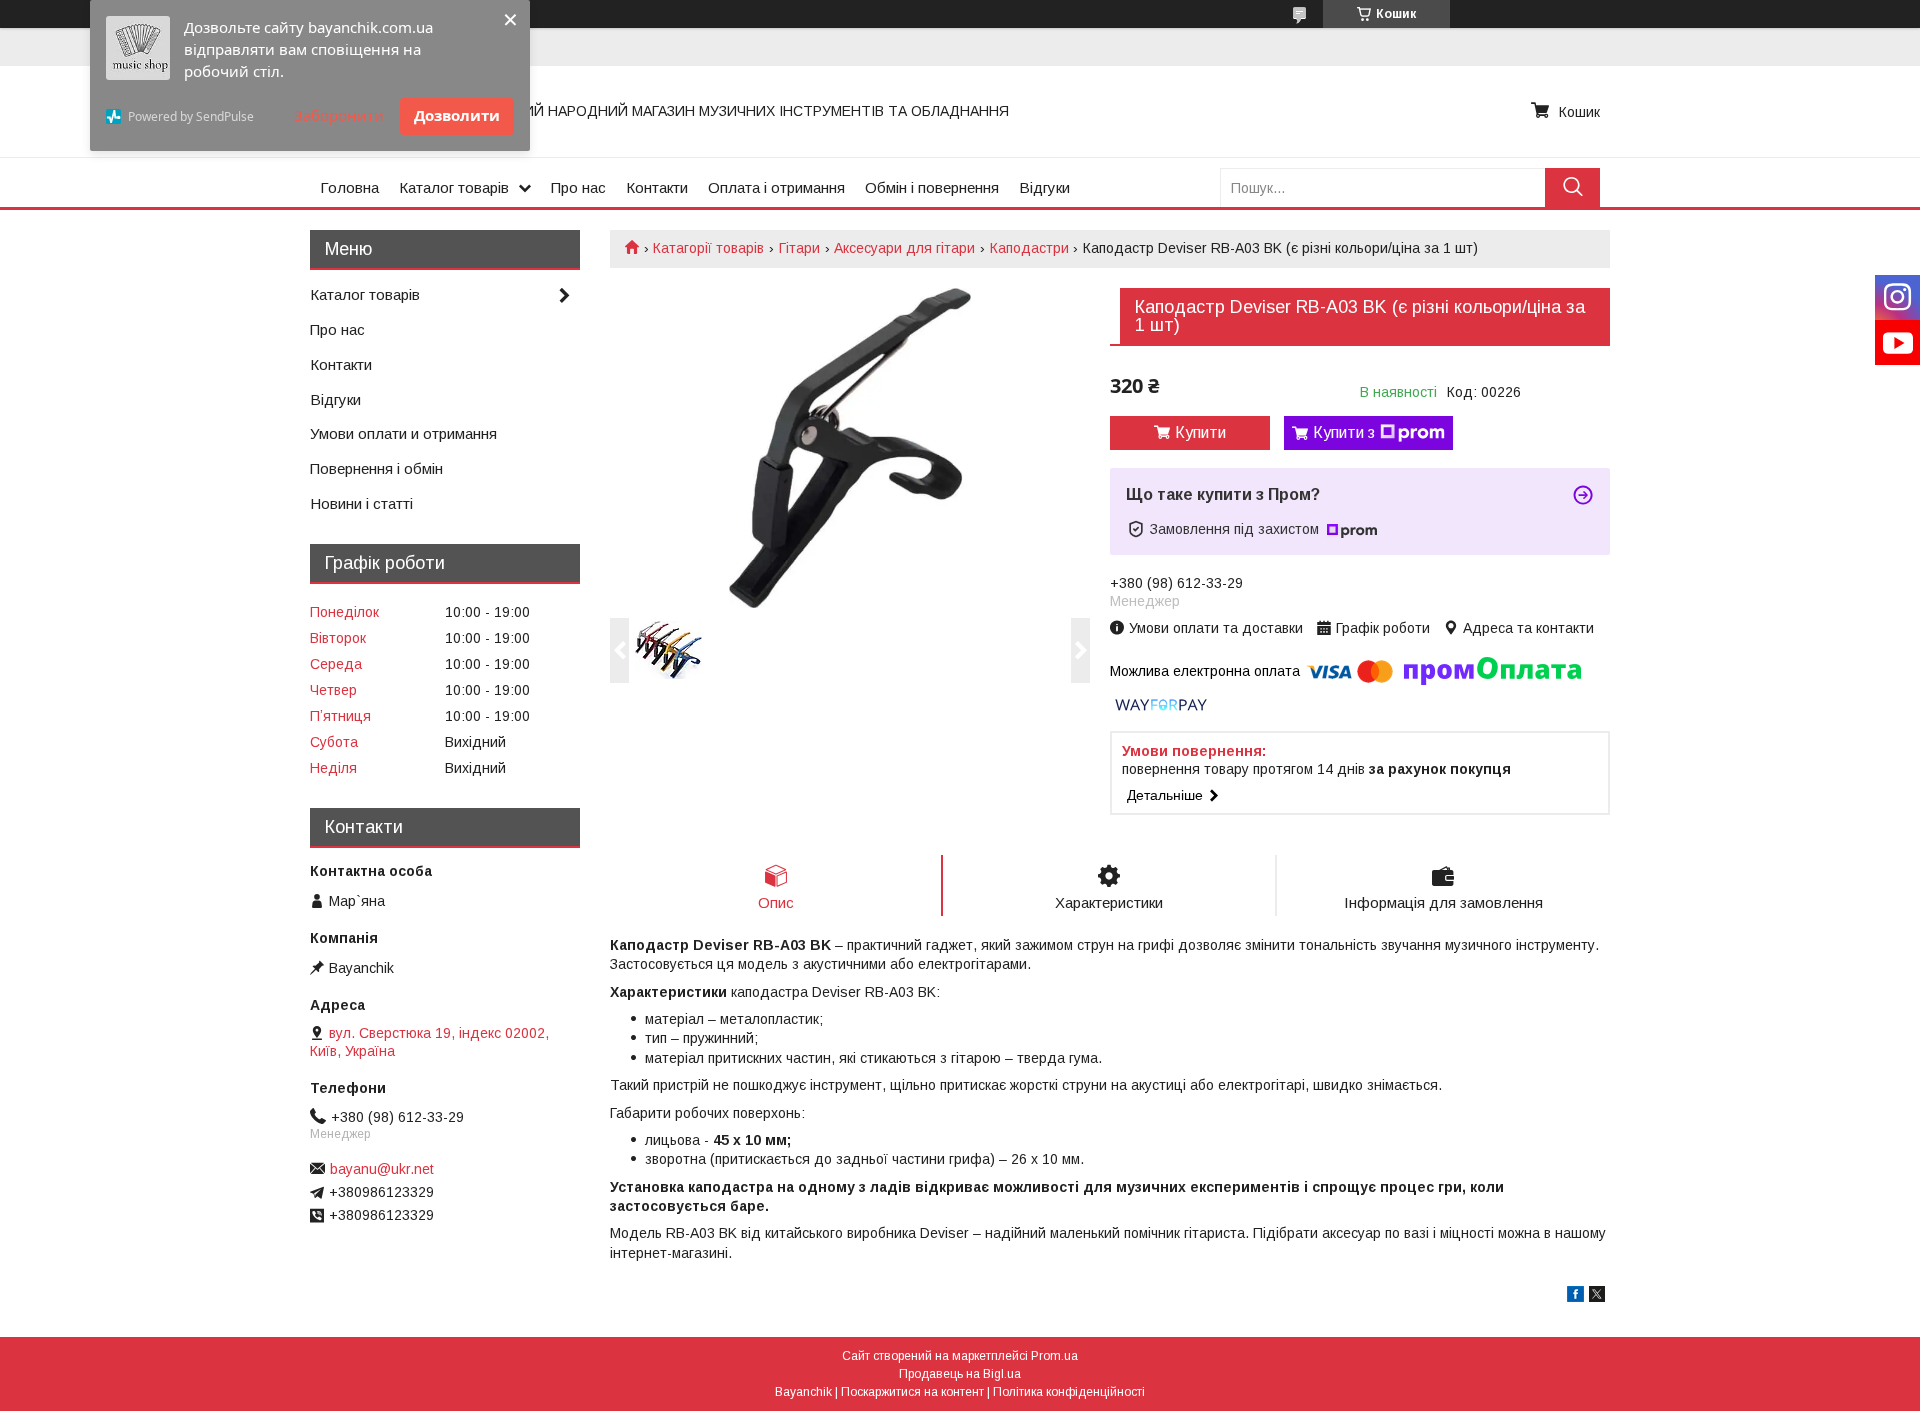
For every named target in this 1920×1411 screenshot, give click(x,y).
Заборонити (339, 115)
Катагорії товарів (708, 248)
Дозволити (457, 115)
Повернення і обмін (376, 468)
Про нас (578, 187)
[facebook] (1575, 1297)
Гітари (799, 248)
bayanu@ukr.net (382, 1169)
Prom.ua (1054, 1356)
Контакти (657, 187)
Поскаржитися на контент (912, 1392)
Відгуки (1044, 187)
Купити (1200, 432)
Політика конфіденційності (1069, 1392)
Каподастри (1029, 248)
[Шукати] (1572, 187)
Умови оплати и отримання (403, 433)
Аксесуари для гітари (904, 248)
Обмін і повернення (932, 187)
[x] (1597, 1297)
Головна (349, 187)
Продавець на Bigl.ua (960, 1374)
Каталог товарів (454, 187)
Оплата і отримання (776, 187)
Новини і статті (361, 503)
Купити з (1344, 432)
